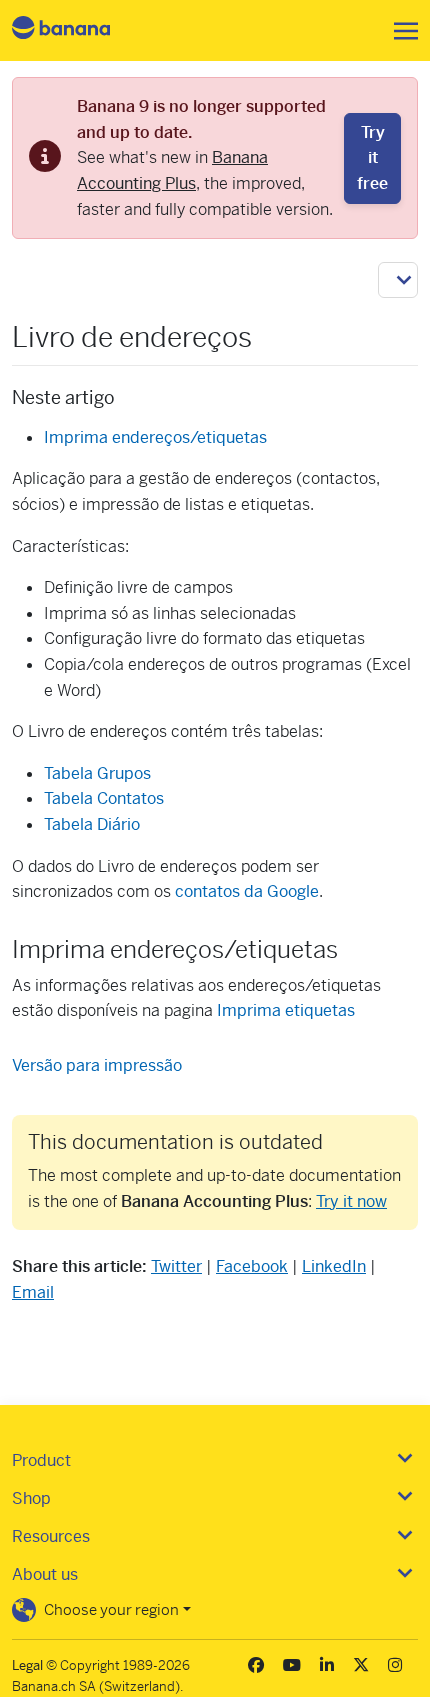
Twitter (176, 1266)
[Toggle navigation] (400, 31)
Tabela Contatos (104, 798)
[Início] (78, 30)
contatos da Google (247, 891)
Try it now (351, 1201)
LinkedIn (334, 1266)
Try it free (372, 158)
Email (33, 1292)
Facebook (252, 1266)
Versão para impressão (97, 1065)
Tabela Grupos (97, 773)
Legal (27, 1665)
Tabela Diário (92, 824)
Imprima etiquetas (286, 1010)
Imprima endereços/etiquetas (155, 437)
